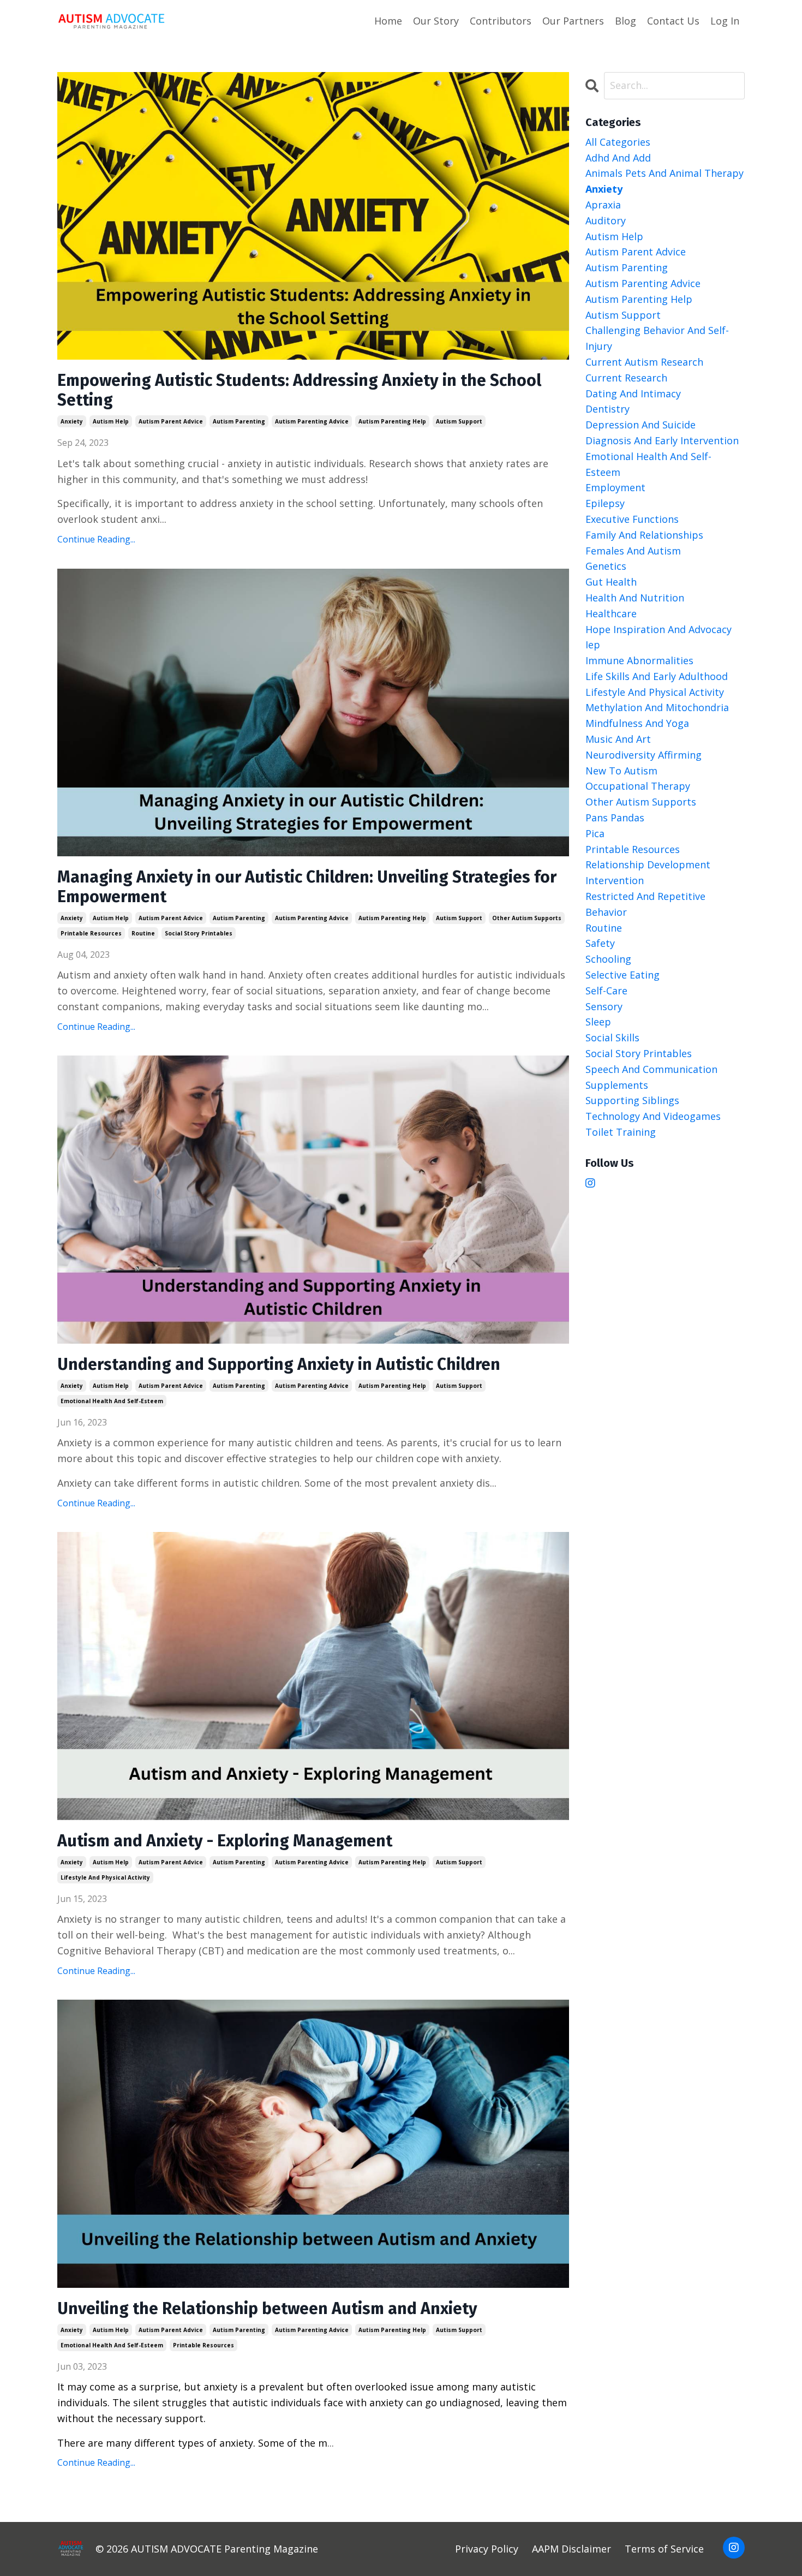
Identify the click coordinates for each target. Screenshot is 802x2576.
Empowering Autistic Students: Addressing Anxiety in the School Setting (299, 390)
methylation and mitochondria (657, 707)
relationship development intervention (648, 872)
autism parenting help (392, 421)
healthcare (611, 613)
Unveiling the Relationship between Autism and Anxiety (267, 2309)
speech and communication (651, 1069)
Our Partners (573, 21)
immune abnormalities (639, 660)
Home (388, 21)
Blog (626, 21)
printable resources (91, 933)
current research (626, 378)
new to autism (621, 771)
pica (595, 833)
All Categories (618, 142)
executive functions (632, 519)
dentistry (608, 409)
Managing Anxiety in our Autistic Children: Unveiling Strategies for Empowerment (307, 887)
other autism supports (527, 918)
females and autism (633, 551)
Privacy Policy (487, 2549)
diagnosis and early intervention (662, 440)
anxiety (72, 421)
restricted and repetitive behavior (645, 904)
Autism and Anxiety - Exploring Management (225, 1841)
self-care (606, 991)
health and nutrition (635, 598)
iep (593, 645)
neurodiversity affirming (644, 755)
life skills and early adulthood (657, 676)
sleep (598, 1022)
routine (143, 933)
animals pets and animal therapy (665, 173)
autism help (111, 421)
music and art (618, 739)
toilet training (621, 1132)
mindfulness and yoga (637, 723)
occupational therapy (638, 786)
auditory (606, 220)
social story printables (199, 933)
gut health (611, 582)
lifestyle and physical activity (105, 1877)
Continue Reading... (96, 539)
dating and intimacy (633, 393)
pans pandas (615, 818)
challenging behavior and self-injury (657, 338)
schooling (608, 959)
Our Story (436, 21)
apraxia (603, 205)
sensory (604, 1006)
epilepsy (605, 503)
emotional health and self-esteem (112, 1401)
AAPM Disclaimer (571, 2549)
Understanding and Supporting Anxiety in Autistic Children (279, 1364)
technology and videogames (653, 1116)
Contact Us (673, 21)
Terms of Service (664, 2549)
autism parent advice (171, 421)
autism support (459, 421)
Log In (725, 21)
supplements (617, 1085)
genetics (606, 566)
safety (600, 943)
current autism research (644, 362)
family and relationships (644, 535)
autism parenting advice (312, 421)
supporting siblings (632, 1100)
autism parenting (239, 421)
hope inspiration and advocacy (659, 629)
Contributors (501, 21)
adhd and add (618, 158)
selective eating (623, 975)
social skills (612, 1037)
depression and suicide (641, 425)
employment (615, 487)
